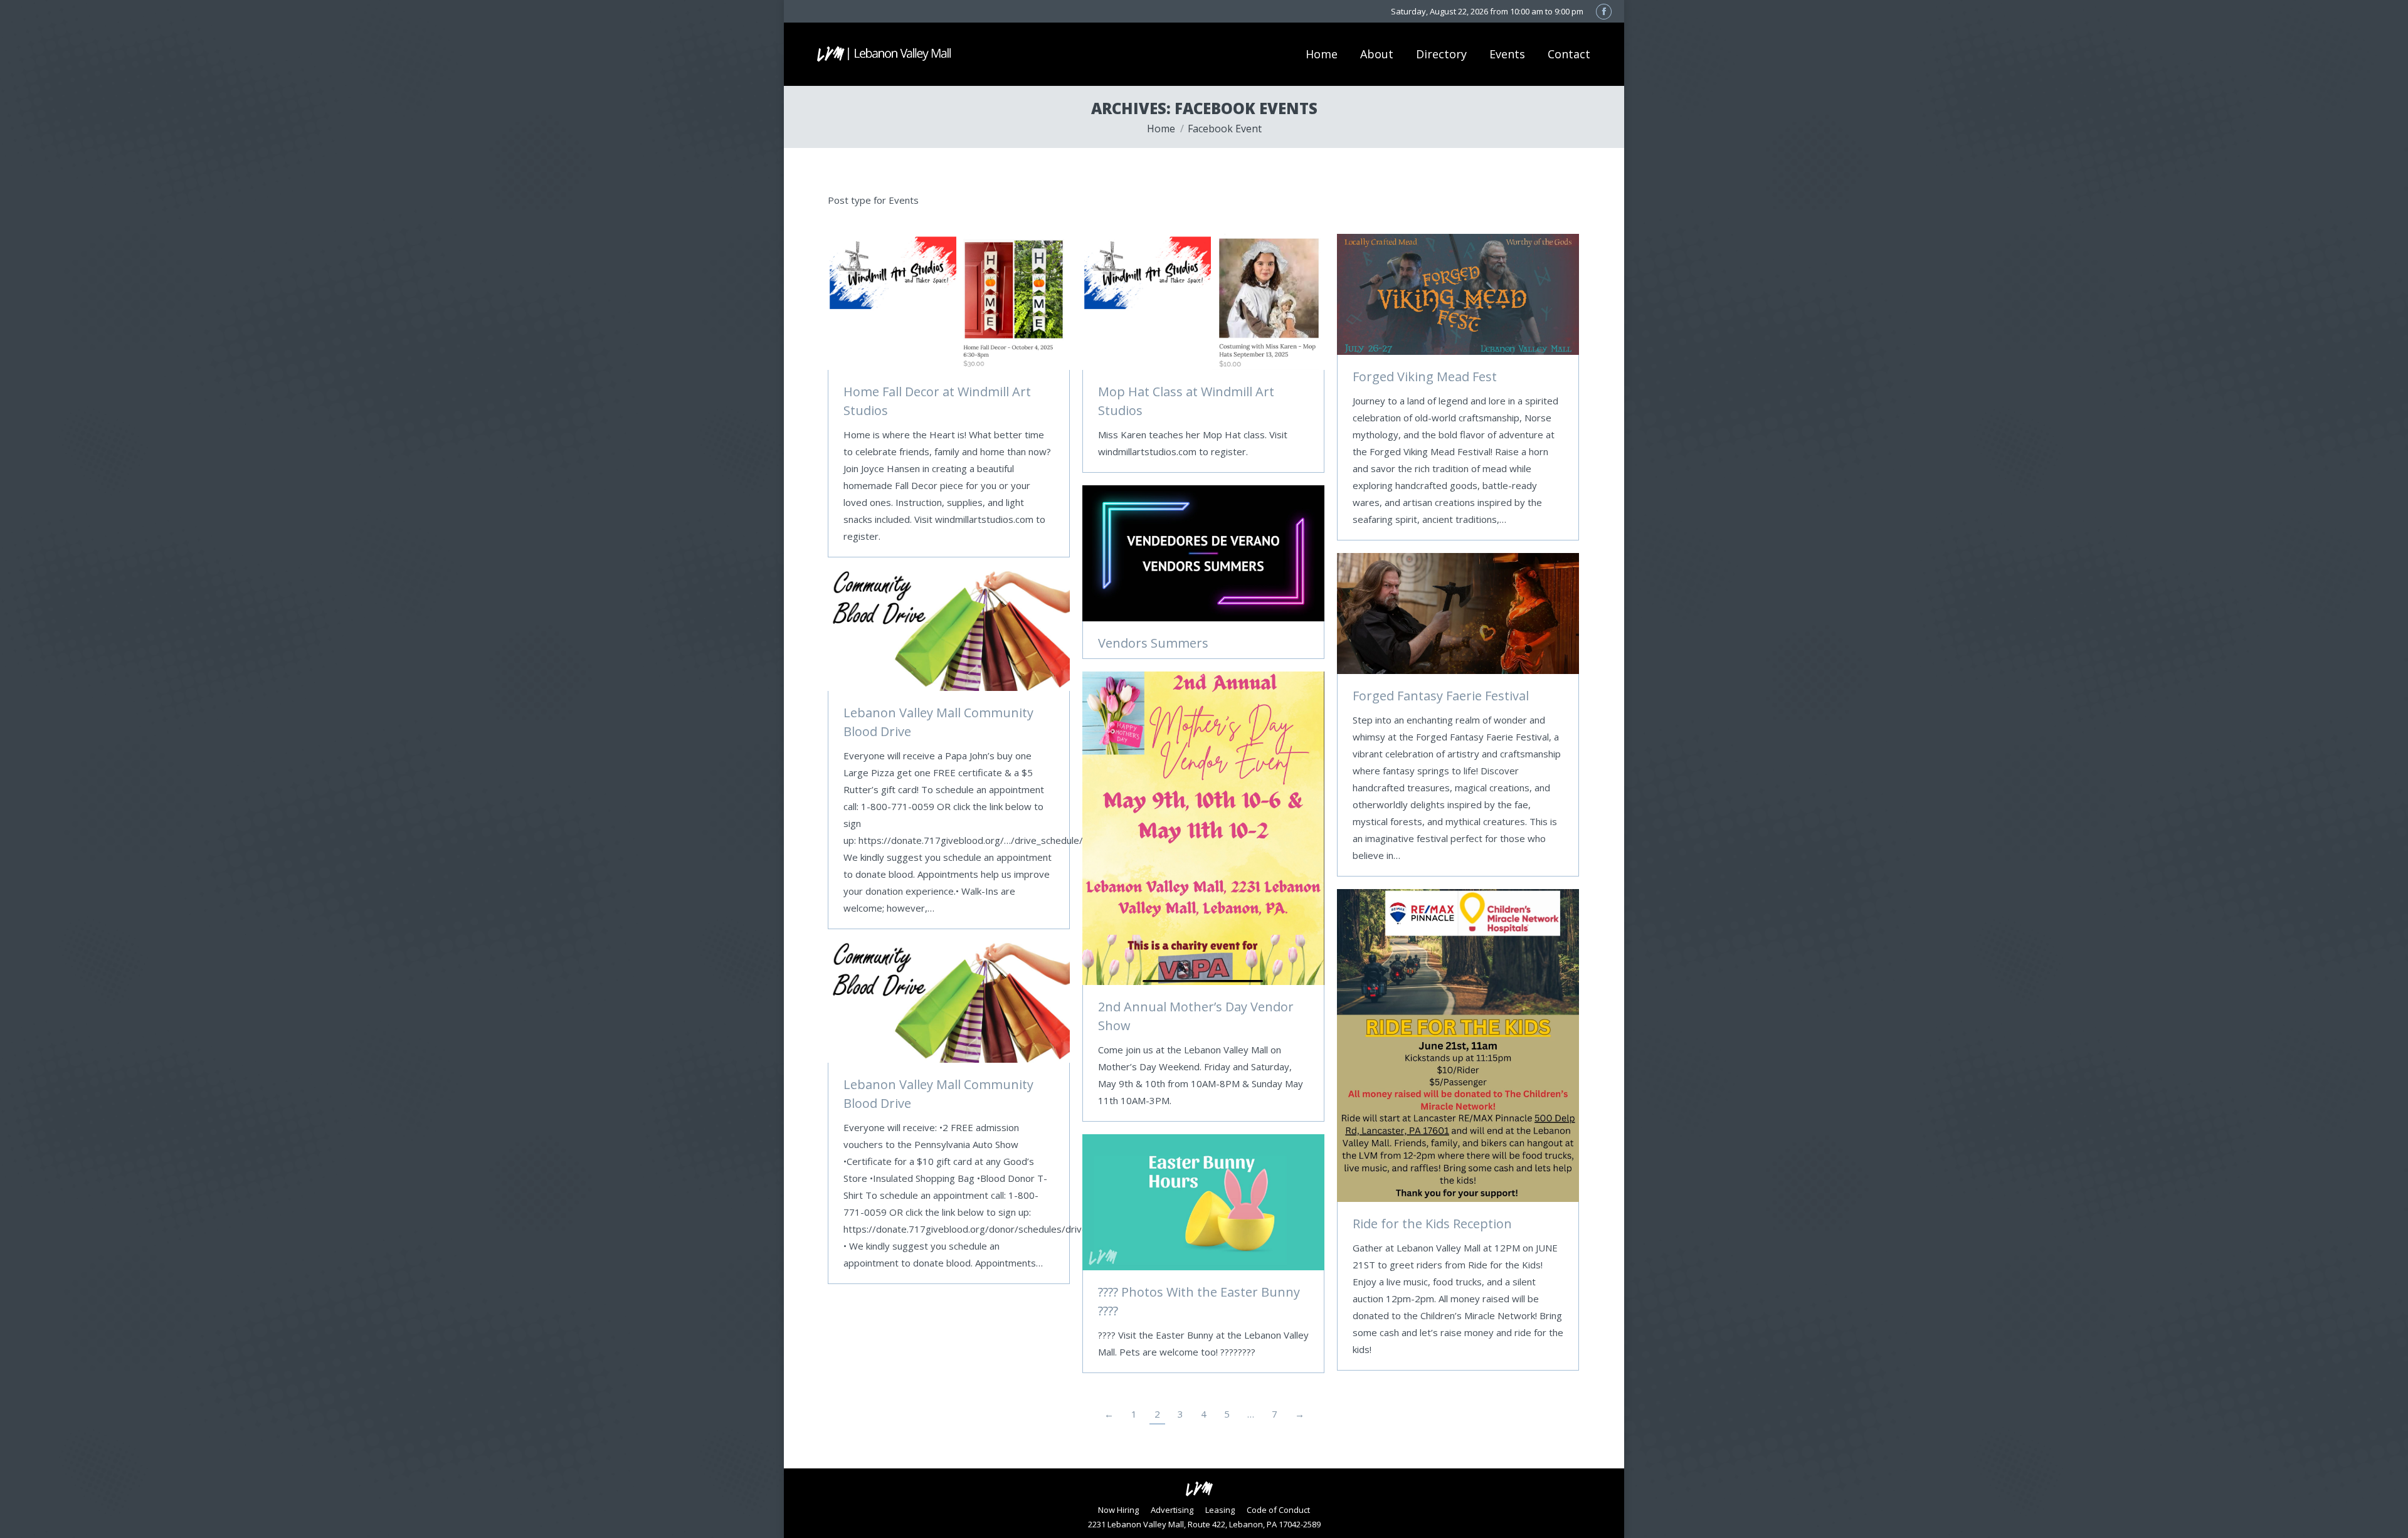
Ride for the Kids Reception (1432, 1224)
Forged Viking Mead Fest (1425, 377)
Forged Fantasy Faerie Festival (1441, 696)
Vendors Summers (1153, 643)
